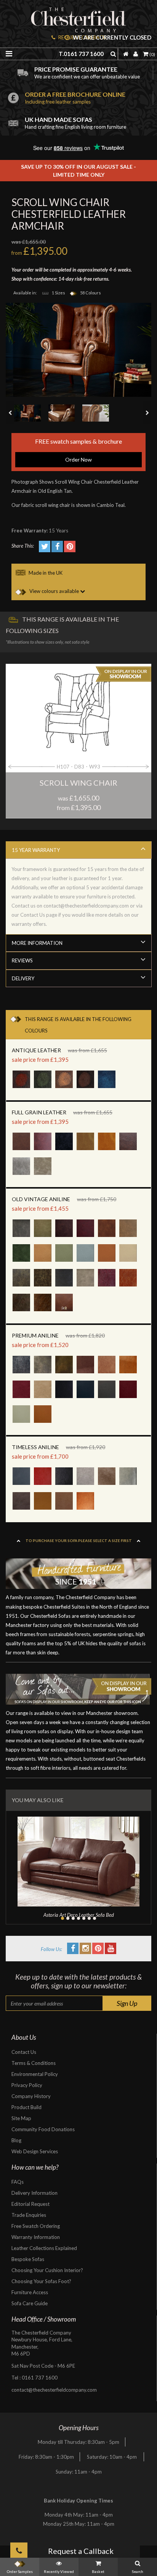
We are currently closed (111, 38)
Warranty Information (36, 2237)
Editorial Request (30, 2204)
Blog (16, 2140)
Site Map (21, 2118)
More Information (37, 943)
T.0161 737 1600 (81, 54)
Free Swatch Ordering (36, 2226)
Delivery (23, 978)
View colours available (54, 591)
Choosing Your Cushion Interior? (47, 2270)
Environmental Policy (35, 2074)
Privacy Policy (27, 2085)
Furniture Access (30, 2292)
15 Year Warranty (36, 850)
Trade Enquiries (29, 2215)
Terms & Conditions (34, 2063)
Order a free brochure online (75, 98)
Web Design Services (35, 2151)
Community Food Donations (43, 2129)
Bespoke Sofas (28, 2259)
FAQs (18, 2182)
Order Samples (20, 2571)
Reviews (22, 960)
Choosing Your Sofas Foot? (41, 2281)
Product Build (26, 2107)
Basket (98, 2571)
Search (138, 2571)
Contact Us (24, 2052)
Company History (31, 2096)
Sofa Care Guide (30, 2303)
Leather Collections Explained (44, 2248)
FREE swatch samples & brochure (78, 450)
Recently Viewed (59, 2571)
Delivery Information (34, 2193)
